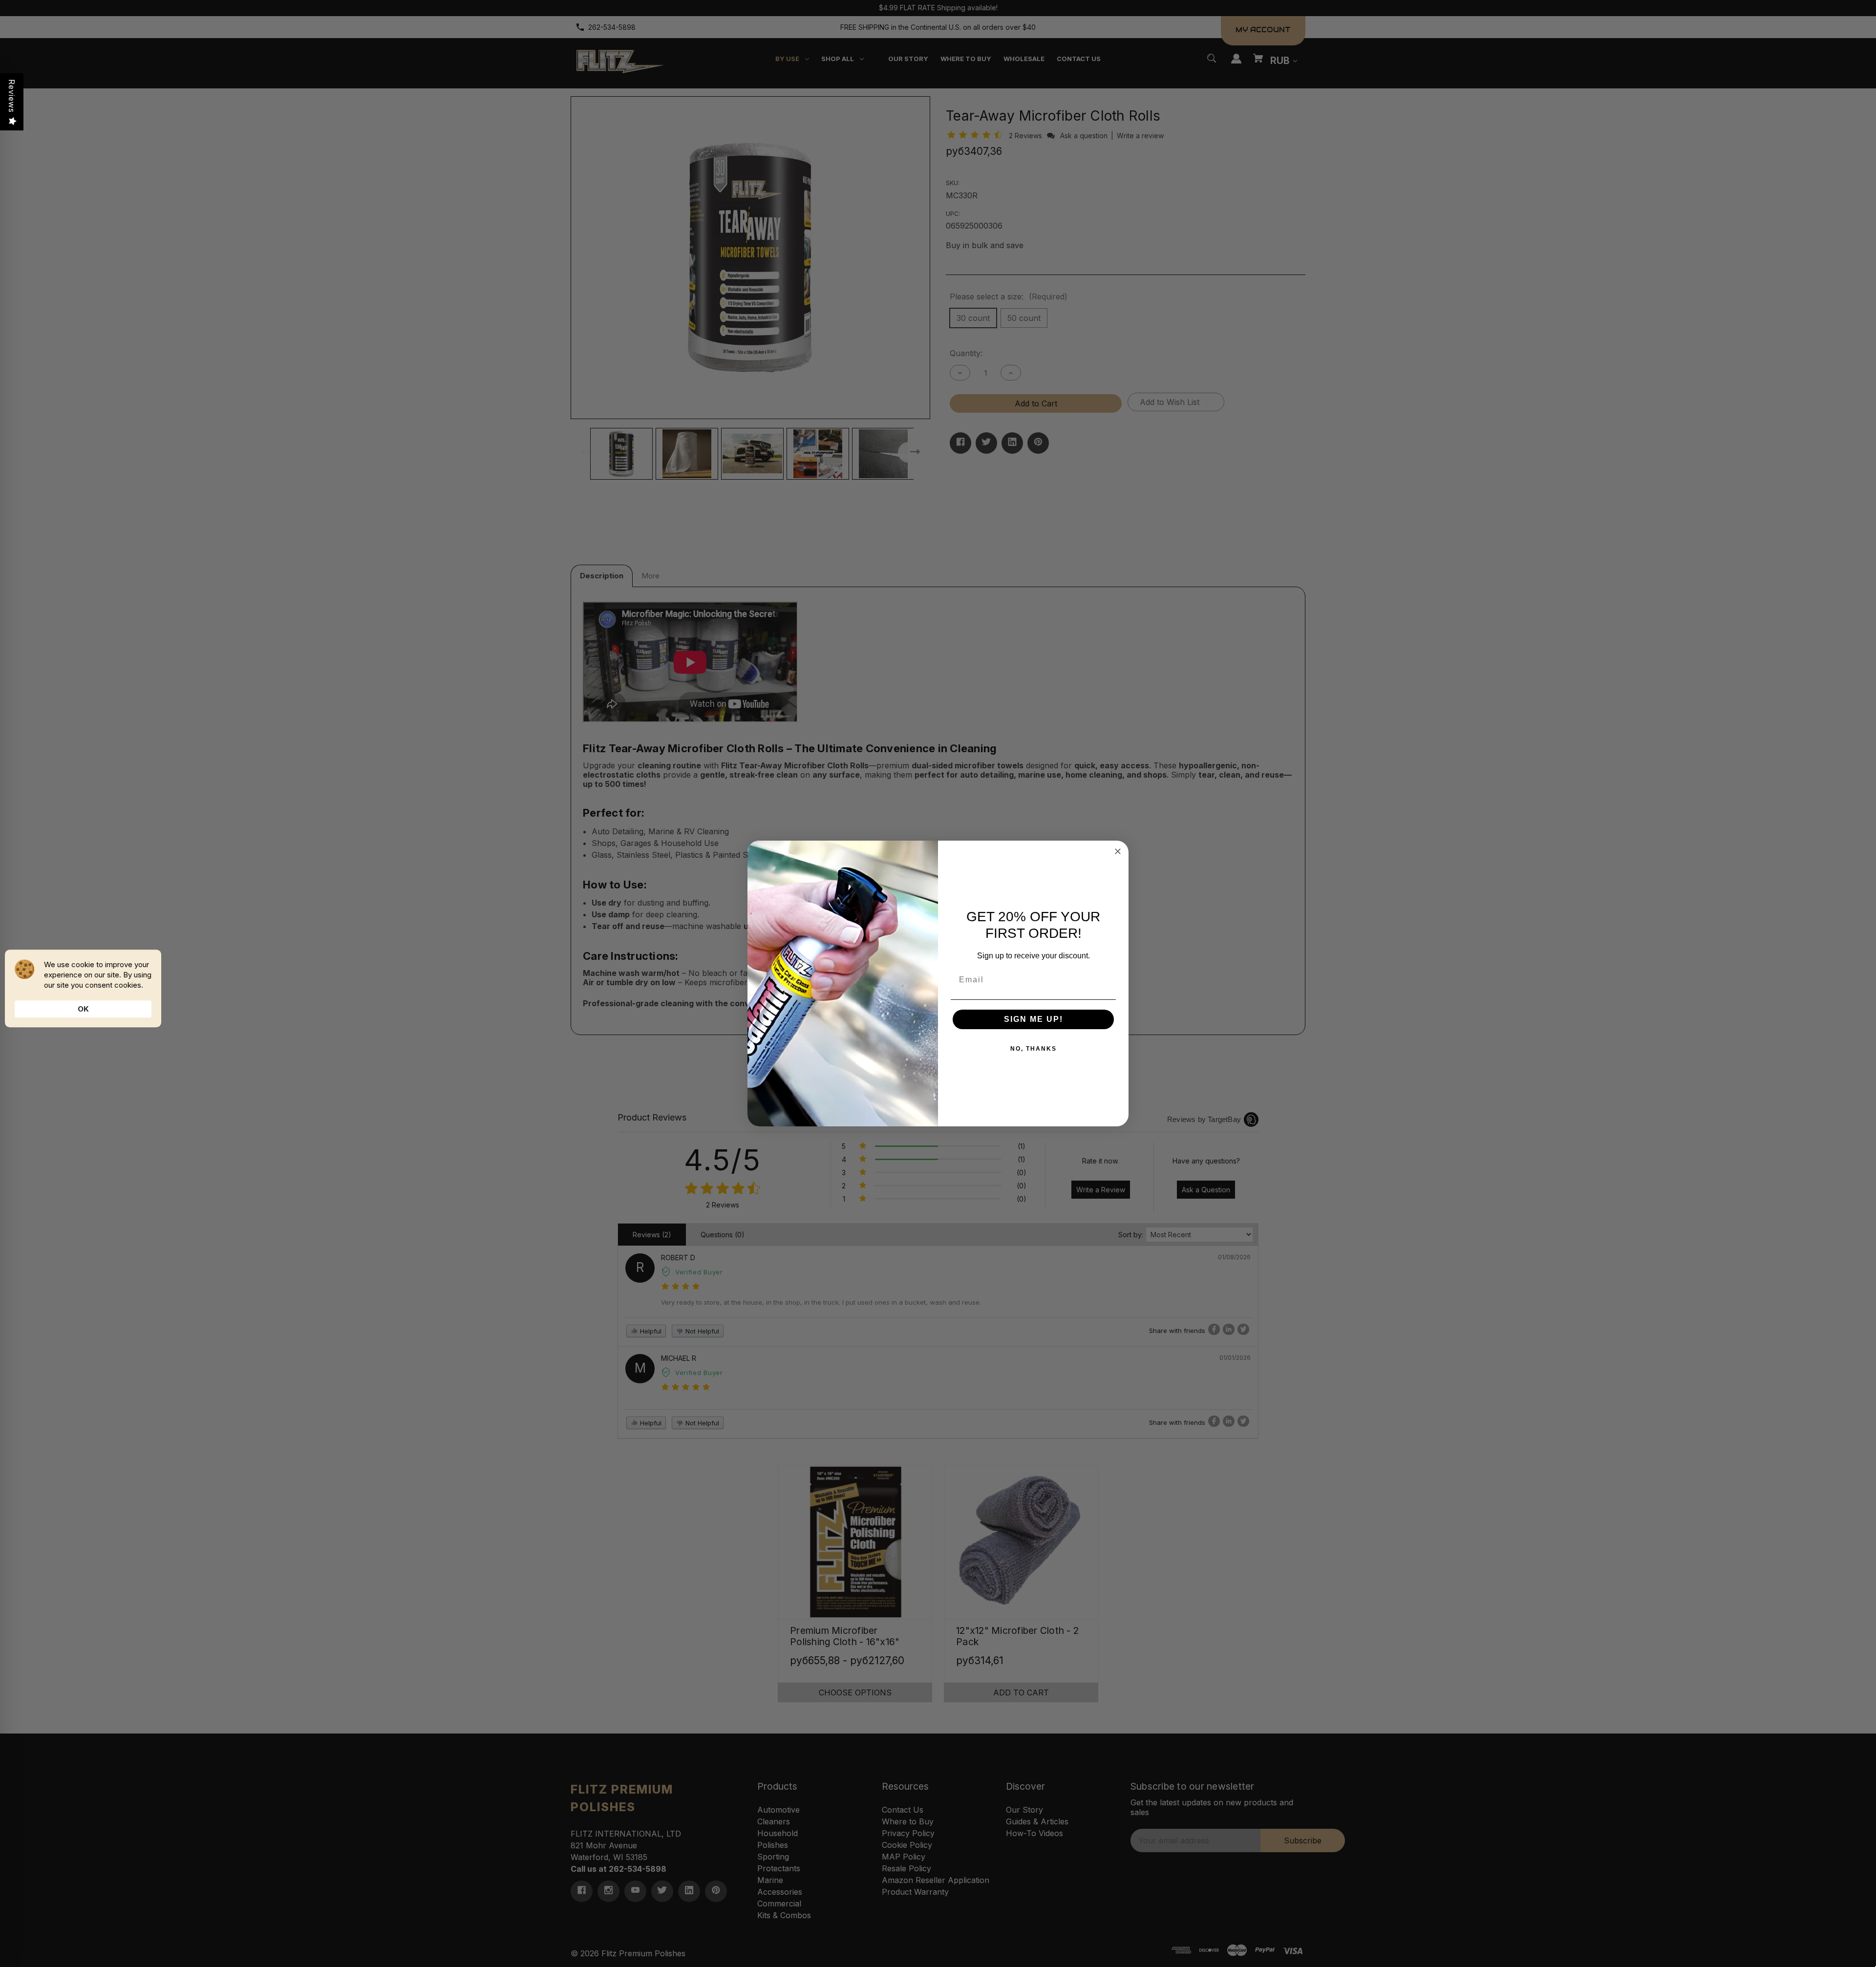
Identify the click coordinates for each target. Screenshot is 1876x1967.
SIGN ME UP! (1034, 1019)
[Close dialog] (1118, 851)
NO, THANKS (1034, 1049)
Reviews (12, 96)
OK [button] (83, 1009)
